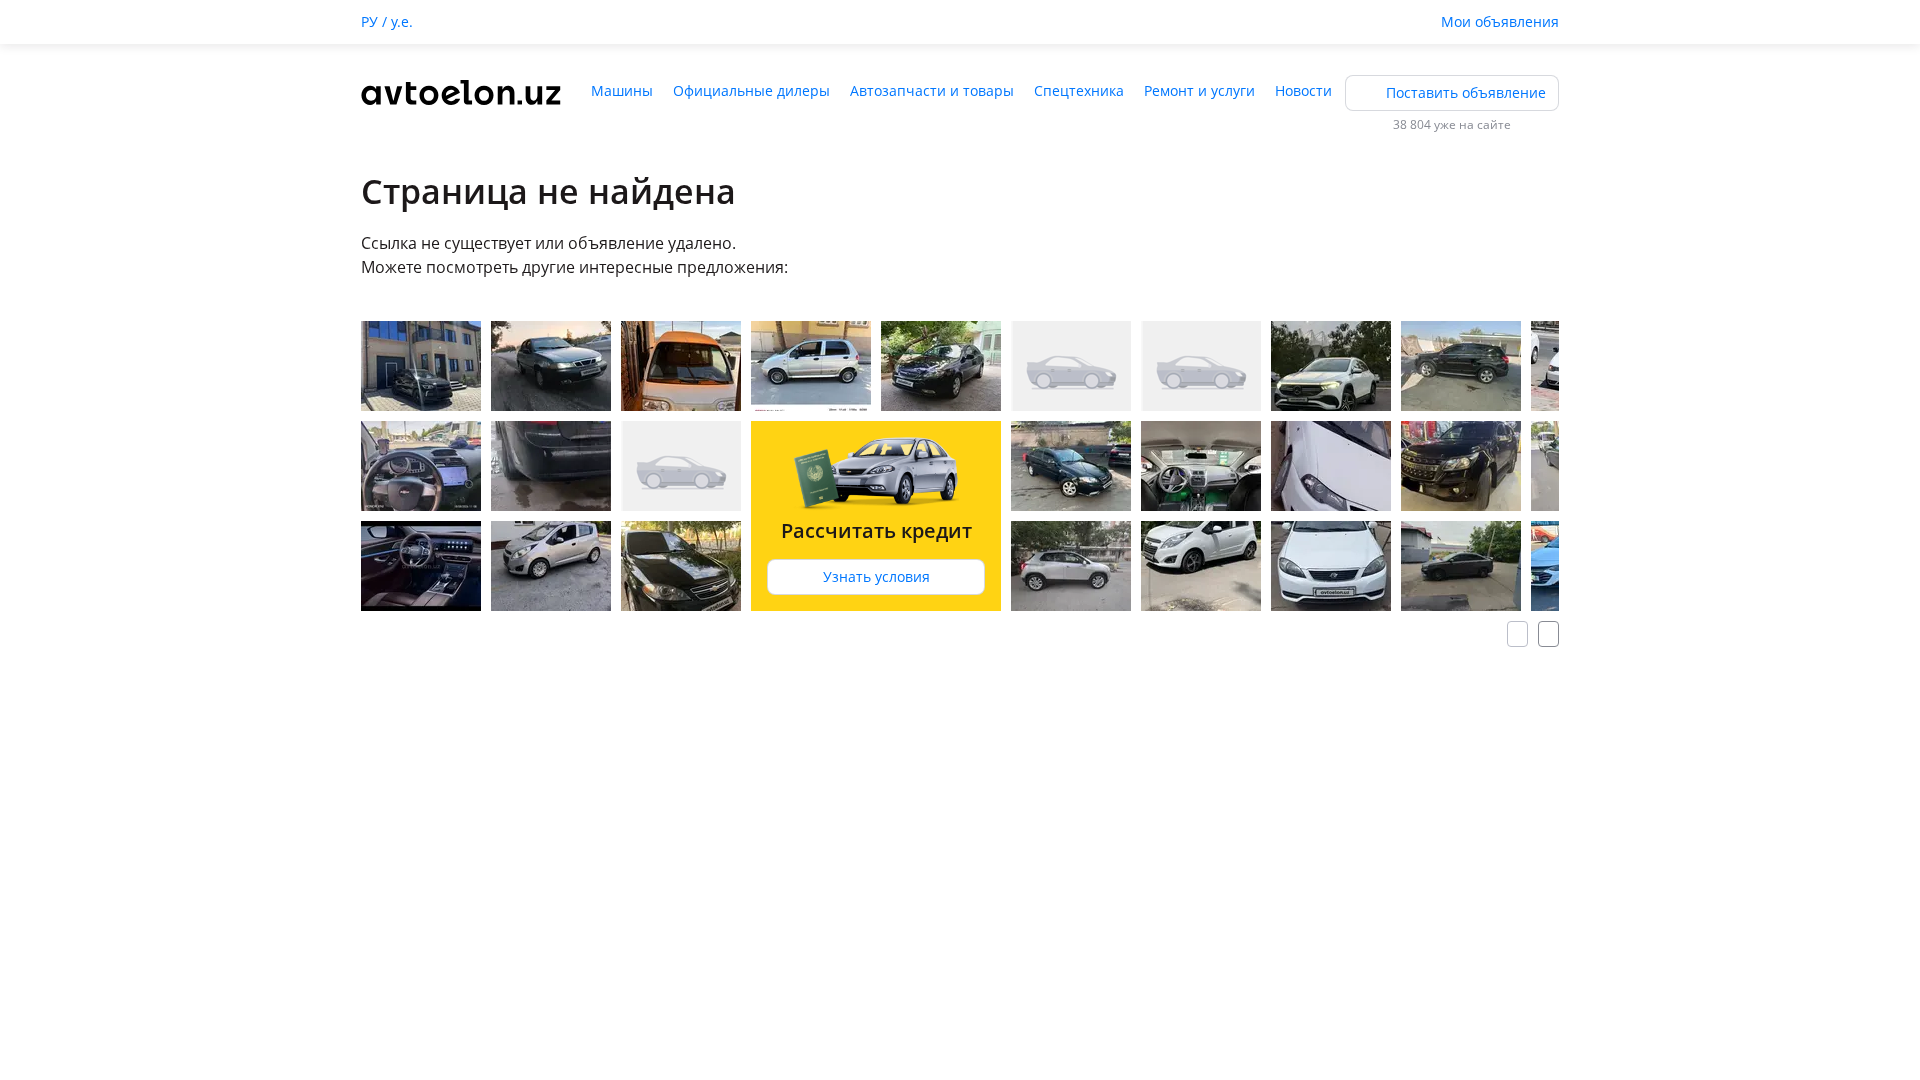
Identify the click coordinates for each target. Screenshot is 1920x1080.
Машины (622, 90)
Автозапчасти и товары (932, 90)
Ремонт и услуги (1199, 90)
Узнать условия (876, 576)
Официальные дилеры (751, 90)
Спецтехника (1079, 90)
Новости (1303, 90)
